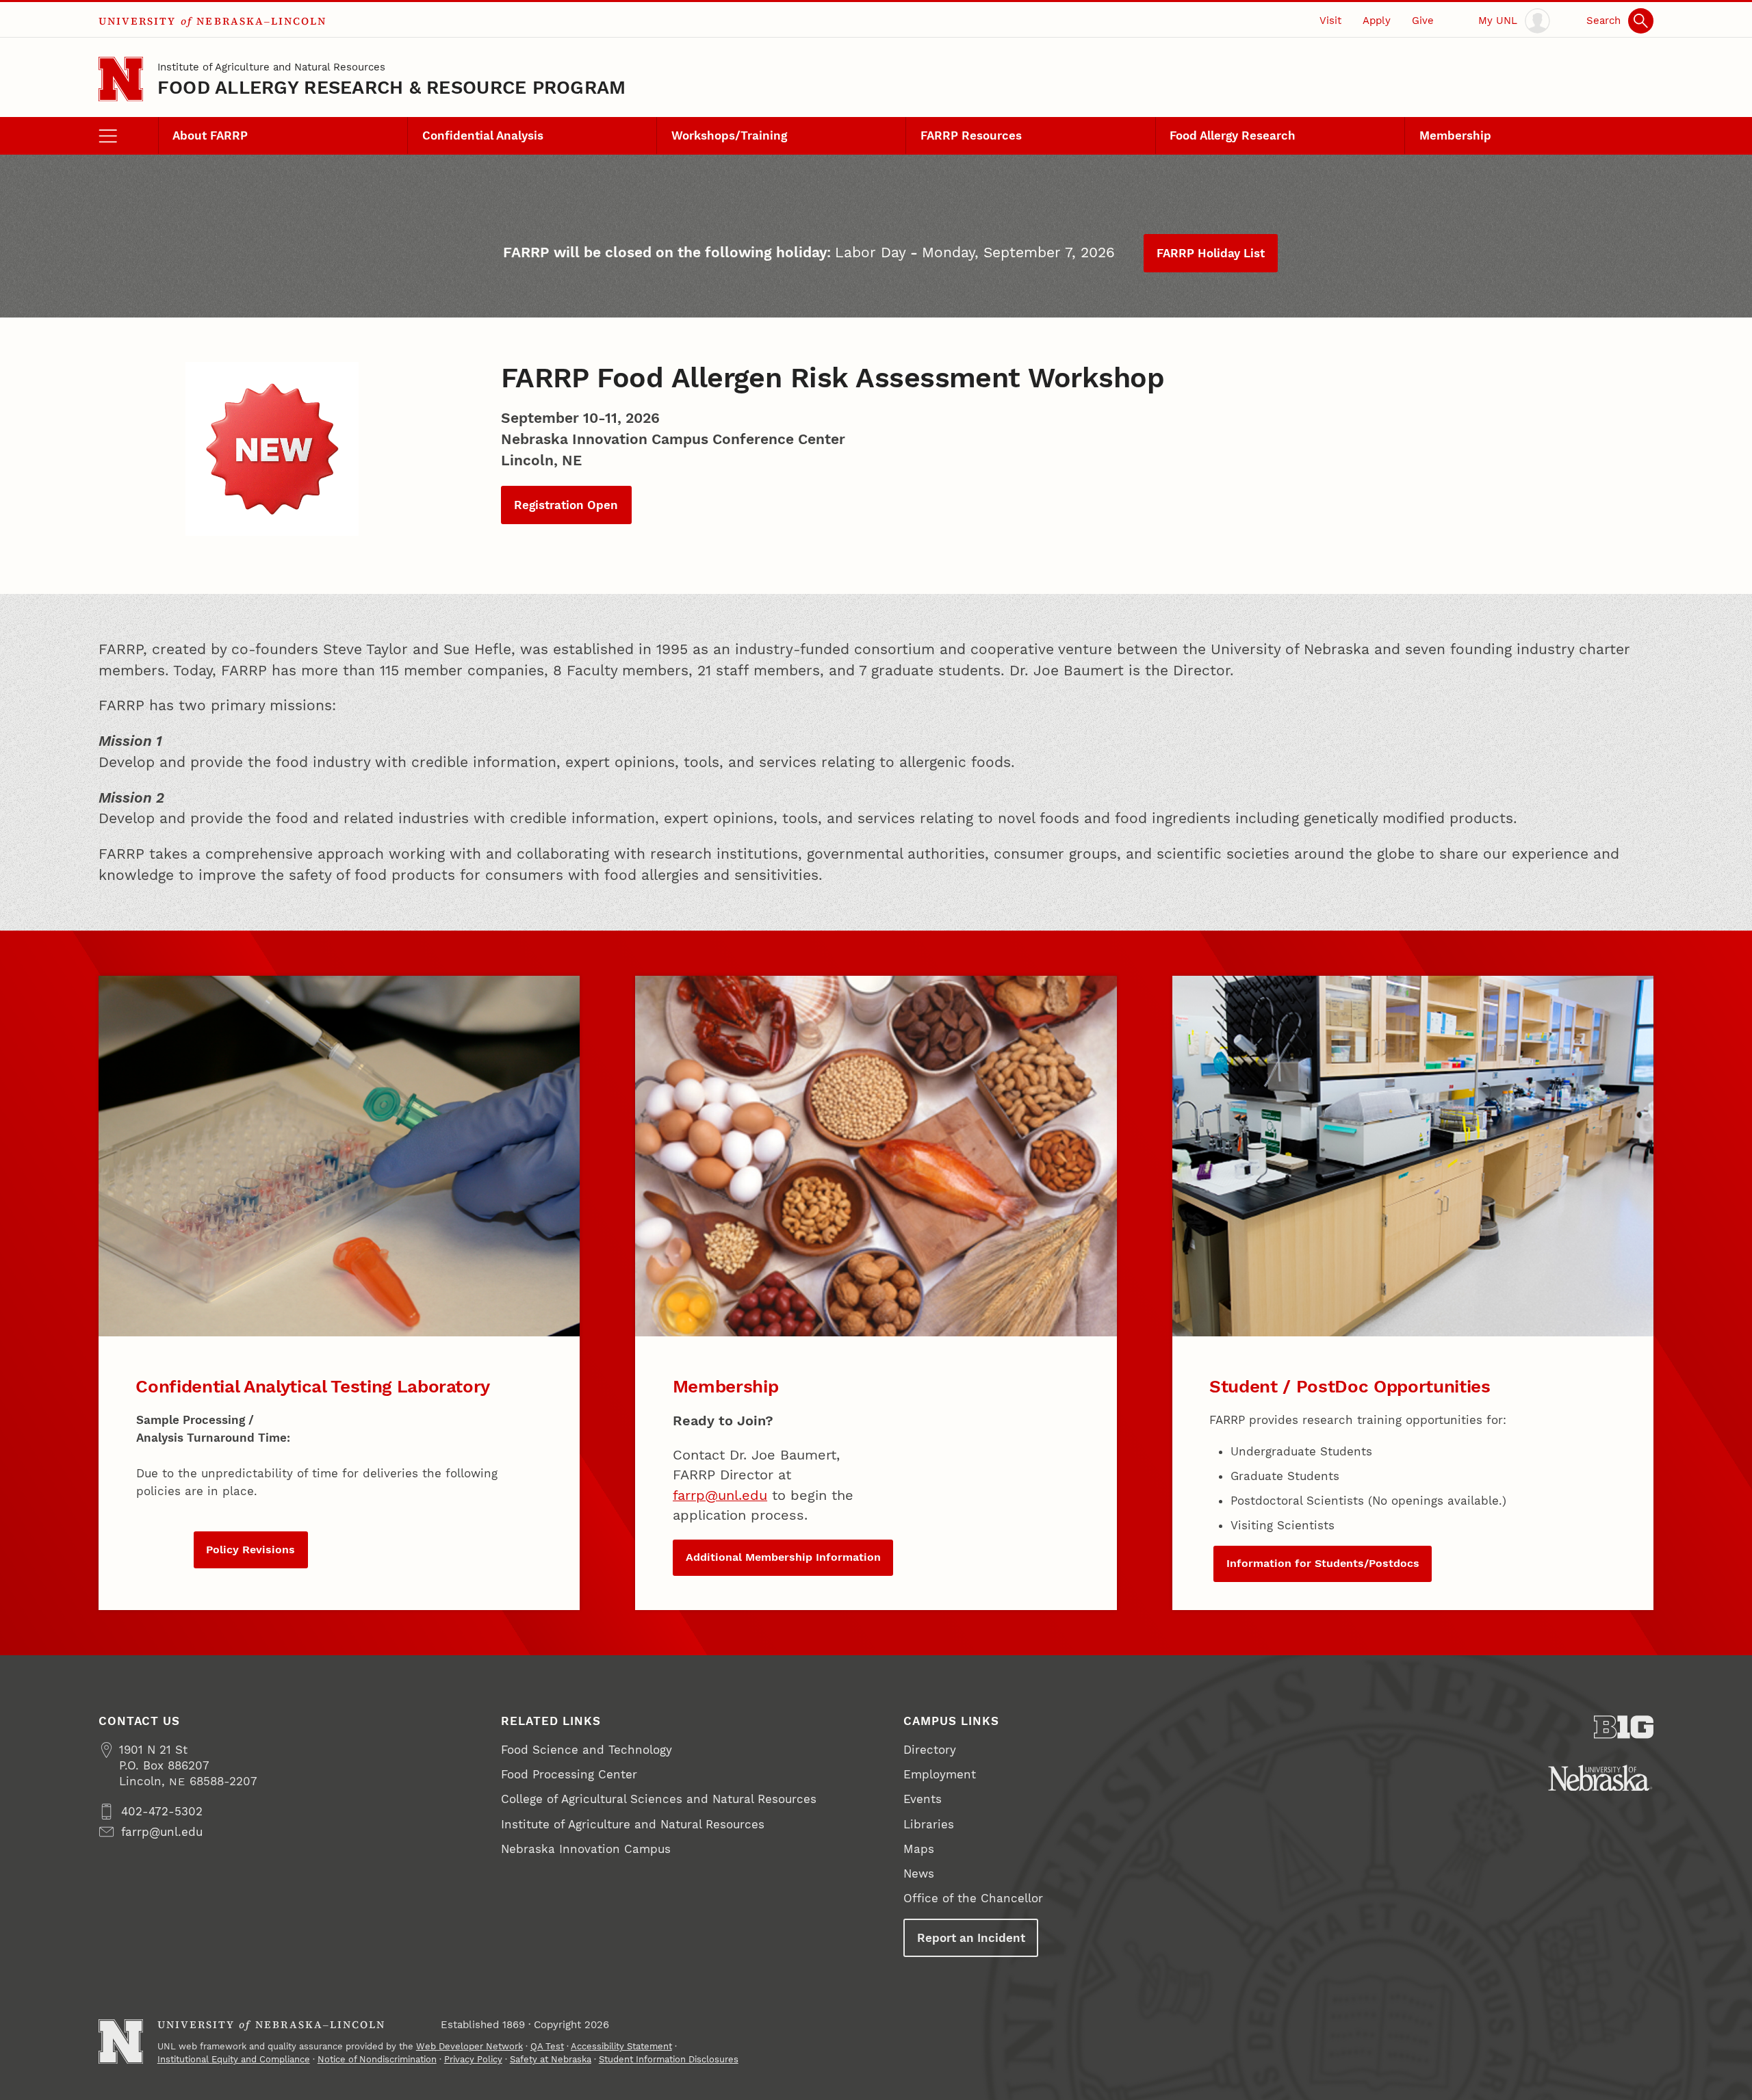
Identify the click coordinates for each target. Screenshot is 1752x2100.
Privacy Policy (473, 2059)
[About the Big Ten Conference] (1624, 1727)
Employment (940, 1774)
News (919, 1874)
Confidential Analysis (483, 135)
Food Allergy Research (1233, 135)
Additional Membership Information (783, 1557)
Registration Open (566, 505)
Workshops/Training (729, 135)
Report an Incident (971, 1938)
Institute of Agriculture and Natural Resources (271, 67)
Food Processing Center (569, 1774)
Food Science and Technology (587, 1750)
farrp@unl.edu (720, 1495)
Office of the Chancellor (973, 1898)
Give (1423, 21)
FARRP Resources (971, 135)
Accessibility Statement (621, 2046)
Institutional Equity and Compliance (234, 2059)
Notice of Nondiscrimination (377, 2059)
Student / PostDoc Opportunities (1350, 1386)
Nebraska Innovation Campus (586, 1849)
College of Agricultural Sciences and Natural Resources (659, 1799)
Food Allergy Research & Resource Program (392, 87)
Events (923, 1799)
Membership (1455, 135)
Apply (1377, 21)
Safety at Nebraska (551, 2059)
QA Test (547, 2046)
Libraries (929, 1824)
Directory (930, 1750)
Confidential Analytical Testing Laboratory (313, 1386)
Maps (919, 1849)
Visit (1330, 21)
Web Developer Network (469, 2046)
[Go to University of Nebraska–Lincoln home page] (121, 79)
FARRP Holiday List (1211, 253)
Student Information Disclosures (669, 2059)
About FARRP (210, 135)
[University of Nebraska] (1600, 1778)
